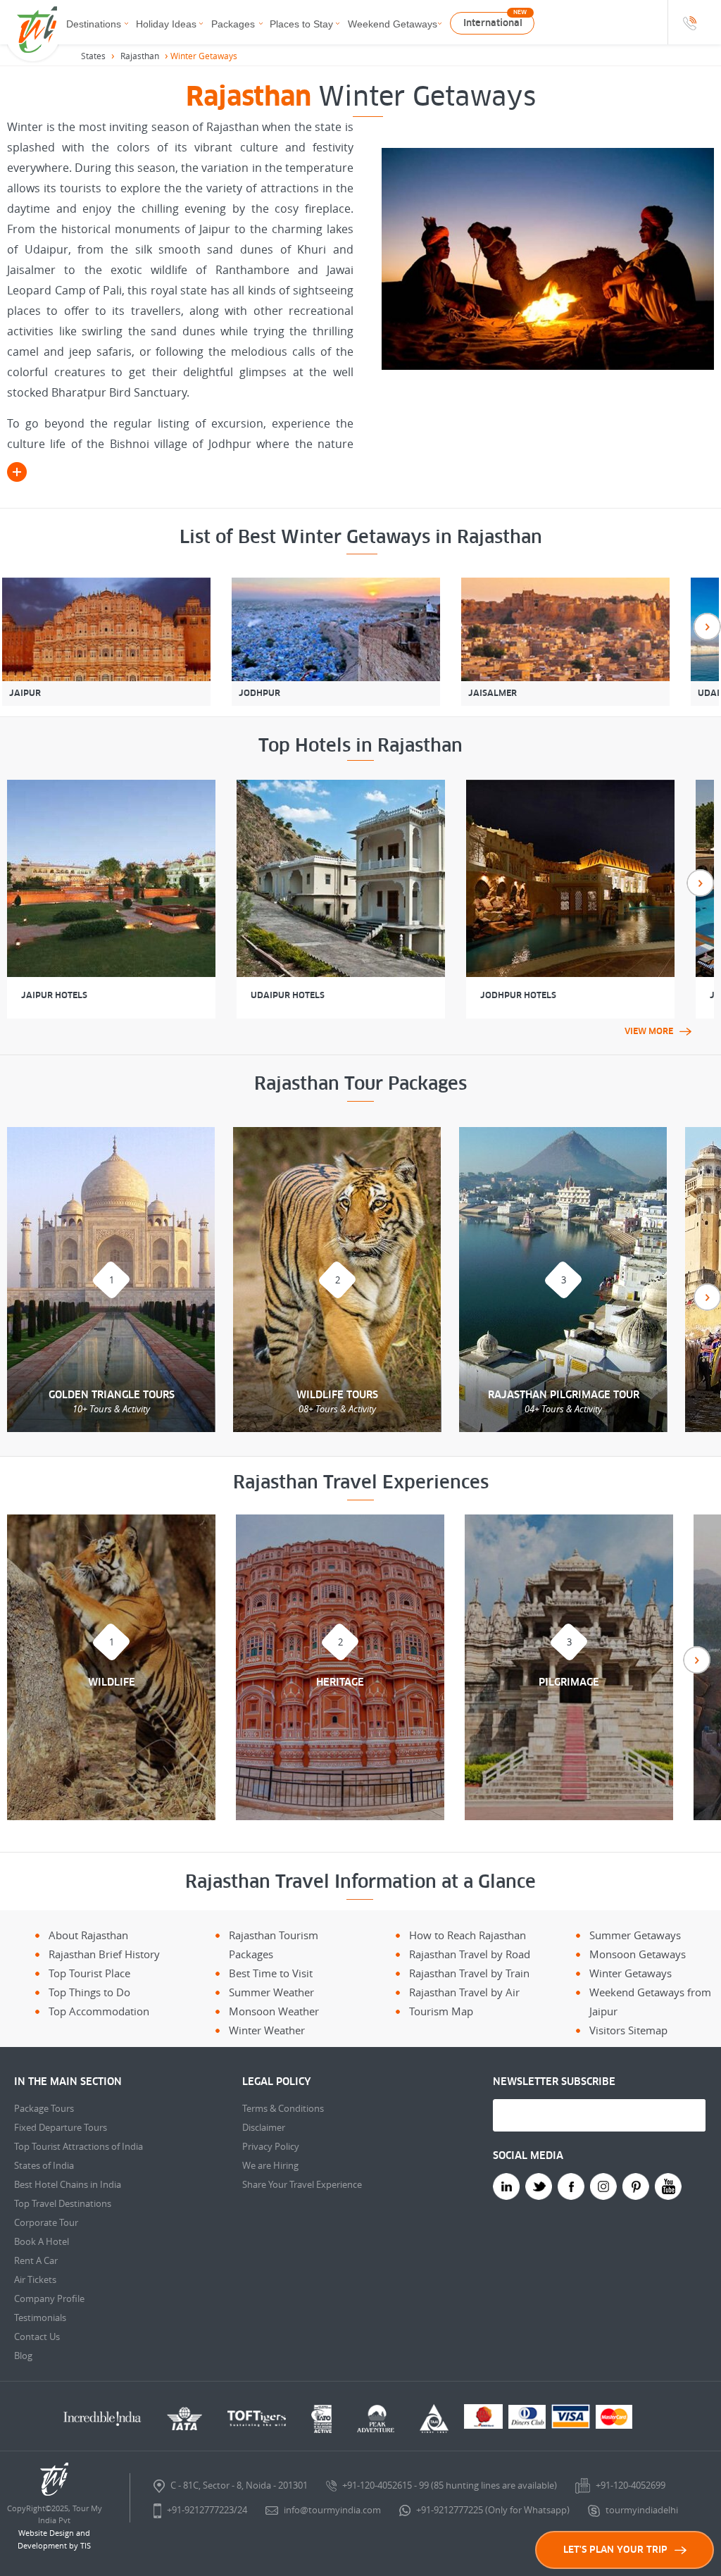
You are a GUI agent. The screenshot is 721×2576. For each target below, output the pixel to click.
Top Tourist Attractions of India (79, 2146)
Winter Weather (267, 2030)
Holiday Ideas (166, 24)
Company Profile (49, 2298)
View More (649, 1031)
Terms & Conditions (283, 2108)
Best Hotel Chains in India (68, 2184)
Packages (233, 24)
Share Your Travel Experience (302, 2184)
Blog (23, 2356)
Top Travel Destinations (63, 2203)
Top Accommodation (99, 2011)
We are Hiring (270, 2165)
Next (707, 627)
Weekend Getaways (393, 24)
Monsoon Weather (274, 2011)
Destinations (94, 24)
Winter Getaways (631, 1973)
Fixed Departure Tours (61, 2127)
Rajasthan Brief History (104, 1954)
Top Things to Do (89, 1992)
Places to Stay (301, 24)
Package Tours (44, 2108)
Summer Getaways (635, 1935)
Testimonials (40, 2317)
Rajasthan (140, 56)
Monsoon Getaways (638, 1954)
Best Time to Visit (271, 1973)
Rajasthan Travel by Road (470, 1954)
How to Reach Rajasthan (468, 1935)
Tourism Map (441, 2011)
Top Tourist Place (89, 1973)
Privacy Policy (271, 2146)
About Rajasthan (88, 1935)
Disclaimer (264, 2127)
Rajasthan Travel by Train (469, 1973)
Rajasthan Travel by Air (464, 1992)
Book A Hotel (42, 2241)
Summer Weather (271, 1992)
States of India (44, 2165)
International (493, 23)
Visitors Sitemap (628, 2030)
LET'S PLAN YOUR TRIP (615, 2550)
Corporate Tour (46, 2222)
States (93, 56)
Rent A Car (36, 2260)
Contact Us (37, 2337)
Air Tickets (35, 2279)
